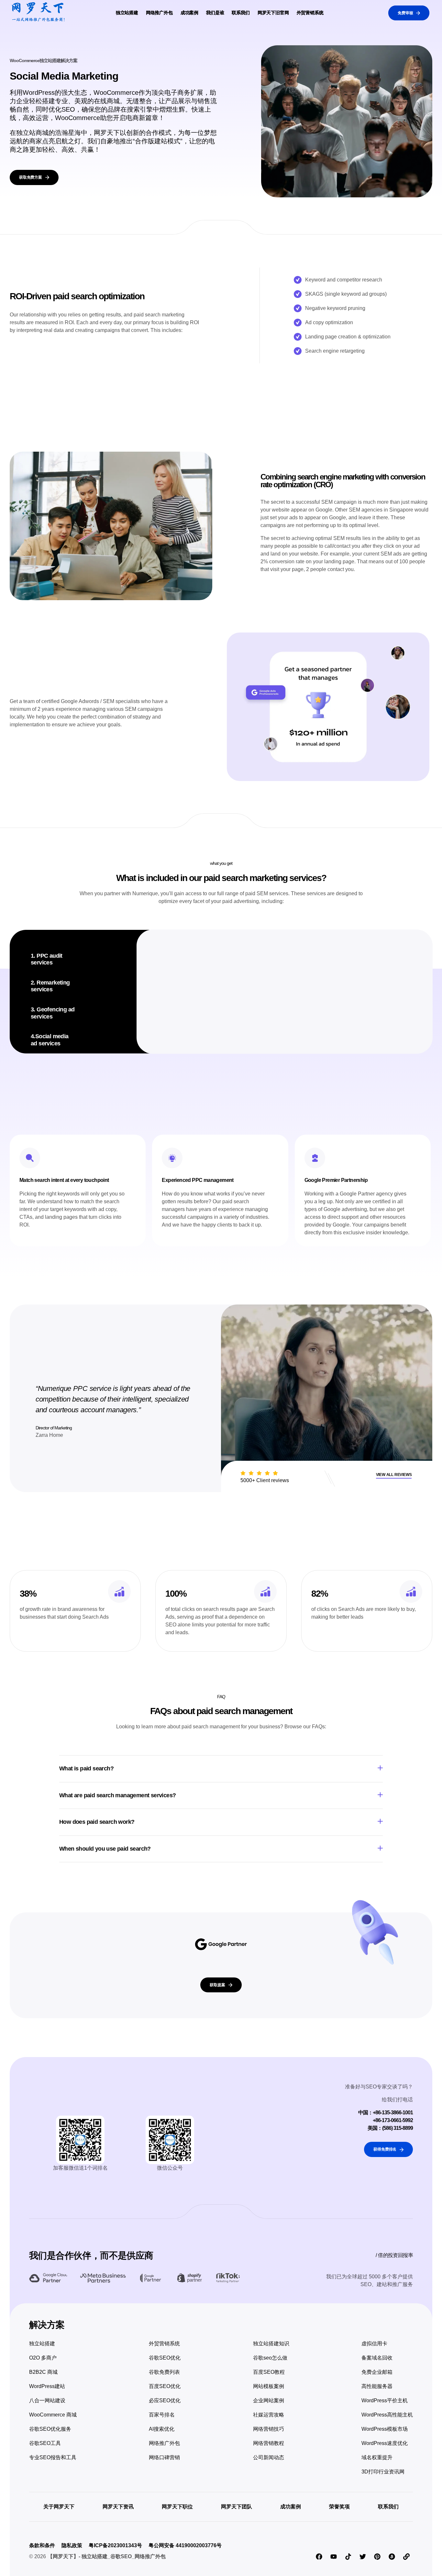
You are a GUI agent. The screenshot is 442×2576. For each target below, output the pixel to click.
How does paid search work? (97, 1822)
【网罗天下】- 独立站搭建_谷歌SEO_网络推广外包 (107, 2556)
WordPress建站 (47, 2386)
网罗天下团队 (237, 2507)
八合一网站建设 (47, 2400)
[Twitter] (363, 2557)
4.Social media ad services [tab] (50, 1040)
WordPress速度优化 (385, 2443)
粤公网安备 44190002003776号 (185, 2545)
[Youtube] (334, 2557)
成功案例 (189, 13)
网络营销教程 (269, 2443)
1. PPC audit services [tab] (47, 959)
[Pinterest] (377, 2557)
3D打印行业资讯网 (383, 2472)
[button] (221, 1769)
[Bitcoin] (392, 2557)
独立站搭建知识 (271, 2344)
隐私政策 (72, 2545)
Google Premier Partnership (336, 1180)
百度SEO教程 (269, 2372)
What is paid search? (86, 1768)
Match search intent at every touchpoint (64, 1180)
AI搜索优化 (162, 2429)
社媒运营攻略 (269, 2415)
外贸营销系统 (310, 13)
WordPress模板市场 (385, 2429)
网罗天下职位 (177, 2507)
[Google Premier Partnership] (315, 1158)
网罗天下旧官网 (273, 13)
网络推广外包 (159, 13)
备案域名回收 (377, 2358)
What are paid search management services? (117, 1795)
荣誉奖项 (339, 2507)
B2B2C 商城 (43, 2372)
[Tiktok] (348, 2557)
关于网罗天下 (59, 2507)
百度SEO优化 (165, 2386)
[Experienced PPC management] (172, 1158)
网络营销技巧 (269, 2429)
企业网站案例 (269, 2400)
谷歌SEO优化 (165, 2358)
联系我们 (241, 13)
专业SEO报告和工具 (53, 2457)
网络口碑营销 (164, 2457)
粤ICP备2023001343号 (115, 2545)
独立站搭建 (127, 13)
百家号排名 (162, 2415)
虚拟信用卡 (374, 2344)
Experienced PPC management (198, 1180)
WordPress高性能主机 (387, 2415)
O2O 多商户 (43, 2358)
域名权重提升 (377, 2457)
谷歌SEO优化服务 (50, 2429)
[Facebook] (319, 2557)
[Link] (406, 2557)
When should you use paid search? (105, 1849)
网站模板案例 (269, 2386)
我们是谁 (215, 13)
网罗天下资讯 (118, 2507)
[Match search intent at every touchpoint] (30, 1158)
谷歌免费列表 (164, 2372)
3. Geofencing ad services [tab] (53, 1013)
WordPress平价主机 (385, 2400)
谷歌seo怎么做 (270, 2358)
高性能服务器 (377, 2386)
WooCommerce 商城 (53, 2415)
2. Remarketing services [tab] (50, 986)
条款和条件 (42, 2545)
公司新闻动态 (269, 2457)
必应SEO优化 (165, 2400)
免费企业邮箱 (377, 2372)
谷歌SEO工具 (45, 2443)
